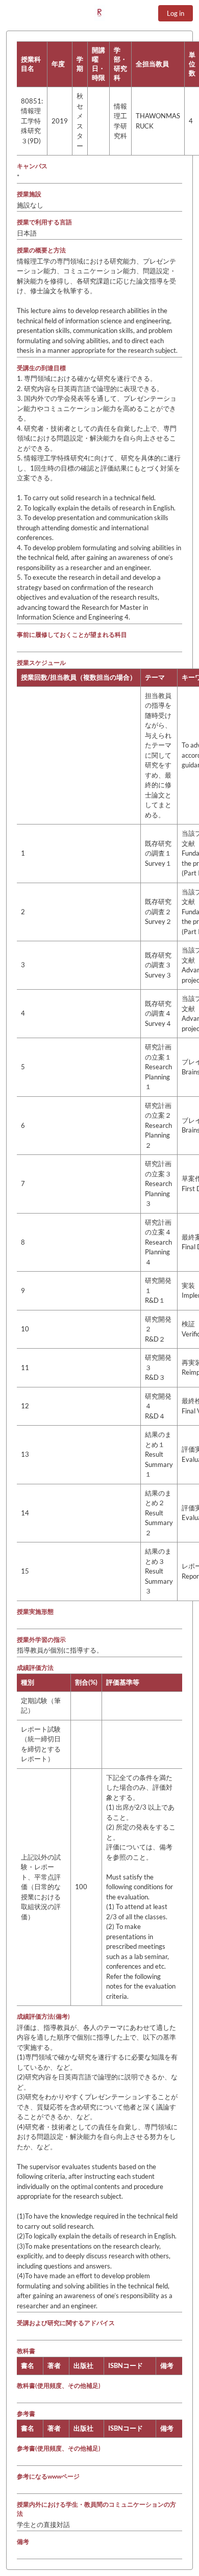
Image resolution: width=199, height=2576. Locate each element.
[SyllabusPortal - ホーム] (99, 13)
